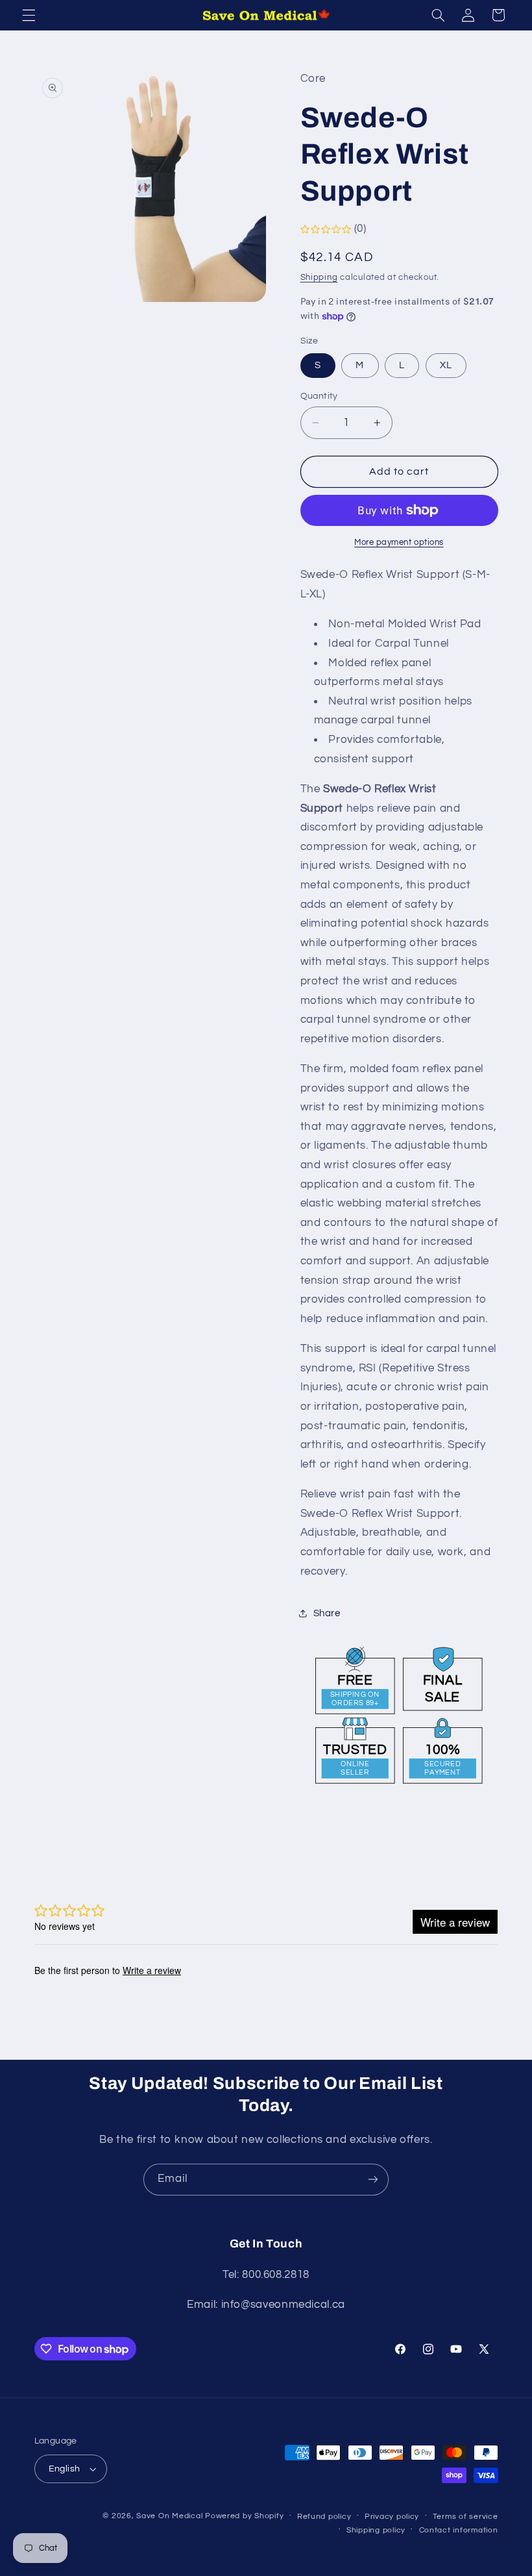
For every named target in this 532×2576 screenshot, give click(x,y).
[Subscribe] (373, 2180)
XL (446, 365)
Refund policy (324, 2517)
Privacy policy (392, 2517)
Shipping (319, 278)
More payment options (399, 543)
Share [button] (327, 1613)
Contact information (459, 2530)
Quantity (319, 396)
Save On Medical (169, 2516)
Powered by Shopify (244, 2516)
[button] (29, 15)
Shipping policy (376, 2530)
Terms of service (465, 2517)
